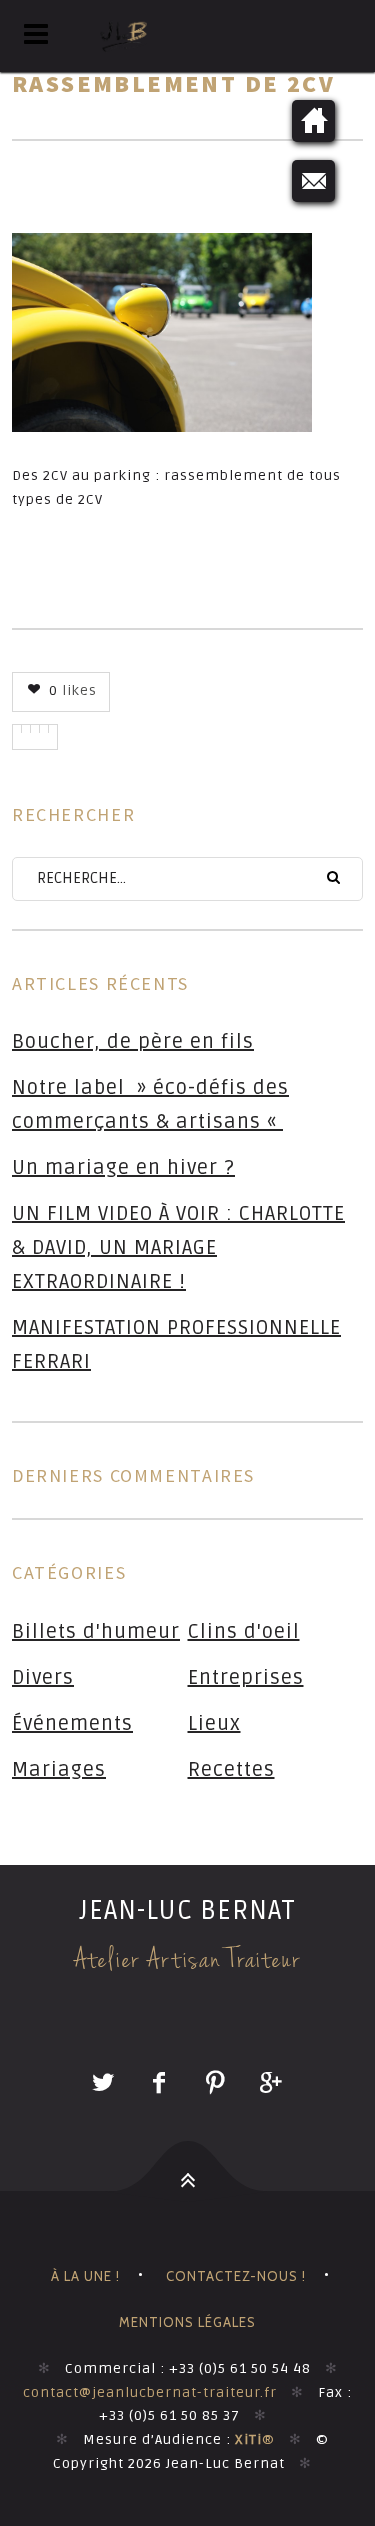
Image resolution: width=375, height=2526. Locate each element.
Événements (72, 1724)
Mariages (59, 1770)
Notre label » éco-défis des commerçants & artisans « (150, 1105)
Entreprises (246, 1678)
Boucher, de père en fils (133, 1042)
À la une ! (85, 2276)
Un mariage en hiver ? (123, 1168)
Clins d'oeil (244, 1632)
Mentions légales (187, 2322)
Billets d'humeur (96, 1632)
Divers (43, 1678)
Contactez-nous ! (236, 2276)
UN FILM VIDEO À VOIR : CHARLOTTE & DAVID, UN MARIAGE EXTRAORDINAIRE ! (178, 1248)
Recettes (231, 1770)
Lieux (214, 1724)
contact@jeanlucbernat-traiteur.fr (150, 2392)
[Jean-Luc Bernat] (187, 36)
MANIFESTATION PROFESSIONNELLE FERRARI (176, 1345)
